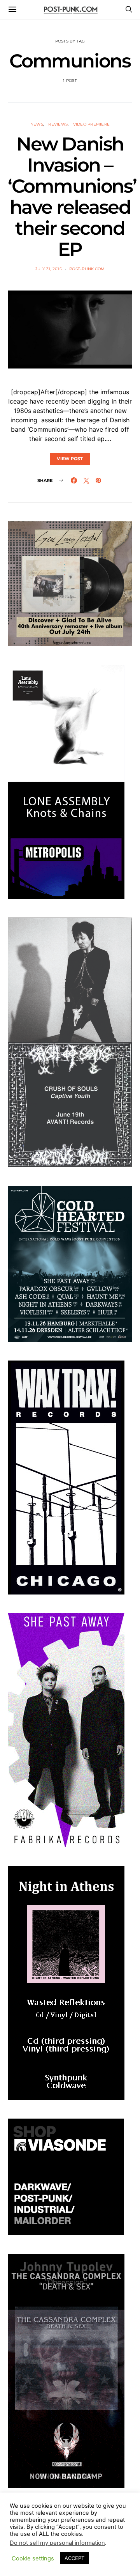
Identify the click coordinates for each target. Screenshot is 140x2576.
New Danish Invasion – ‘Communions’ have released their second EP (72, 197)
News (37, 124)
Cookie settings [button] (33, 2558)
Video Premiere (92, 124)
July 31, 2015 (49, 269)
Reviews (58, 124)
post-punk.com (87, 269)
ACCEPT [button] (74, 2558)
